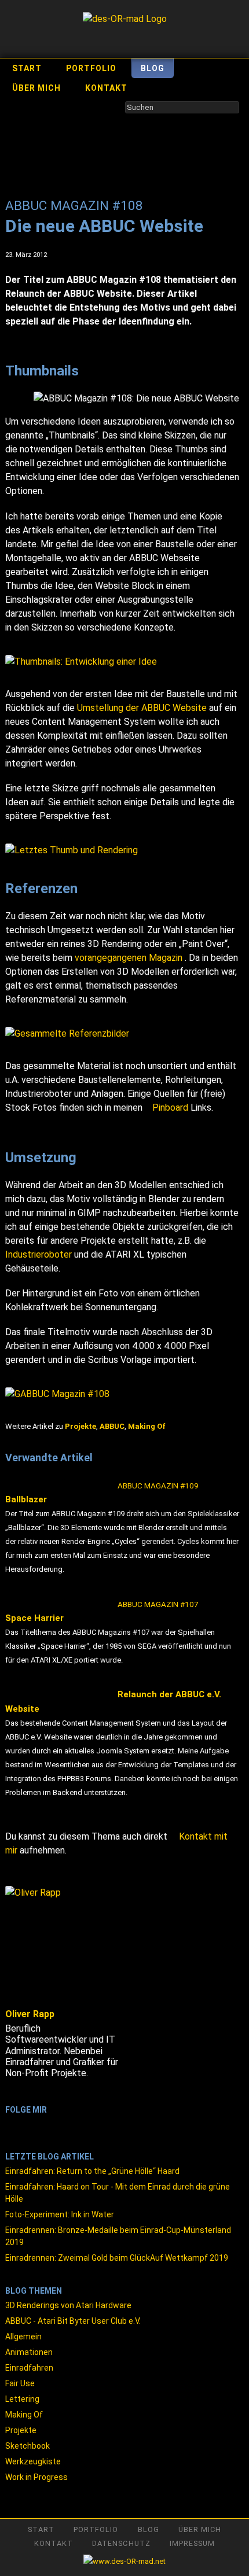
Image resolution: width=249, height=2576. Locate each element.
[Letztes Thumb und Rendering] (122, 850)
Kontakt (106, 88)
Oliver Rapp (30, 2014)
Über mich (36, 88)
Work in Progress (36, 2477)
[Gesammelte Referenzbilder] (122, 1034)
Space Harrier (102, 1611)
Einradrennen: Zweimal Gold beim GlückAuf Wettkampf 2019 (117, 2258)
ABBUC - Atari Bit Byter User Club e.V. (73, 2321)
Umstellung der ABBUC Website (142, 708)
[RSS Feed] (11, 2124)
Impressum (192, 2543)
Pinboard (170, 1108)
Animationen (29, 2352)
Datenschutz (121, 2543)
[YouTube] (41, 2124)
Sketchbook (28, 2446)
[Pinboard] (71, 2124)
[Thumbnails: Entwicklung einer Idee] (122, 662)
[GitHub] (86, 2124)
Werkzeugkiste (33, 2461)
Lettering (22, 2399)
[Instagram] (56, 2124)
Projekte (21, 2430)
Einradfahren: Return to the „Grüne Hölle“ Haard (92, 2171)
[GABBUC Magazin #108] (122, 1394)
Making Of (24, 2415)
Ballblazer (102, 1493)
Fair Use (20, 2383)
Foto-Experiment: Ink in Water (60, 2214)
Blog (153, 68)
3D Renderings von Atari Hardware (68, 2305)
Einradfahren (29, 2368)
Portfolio (91, 68)
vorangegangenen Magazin (130, 958)
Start (27, 68)
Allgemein (23, 2337)
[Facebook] (26, 2124)
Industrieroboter (39, 1254)
